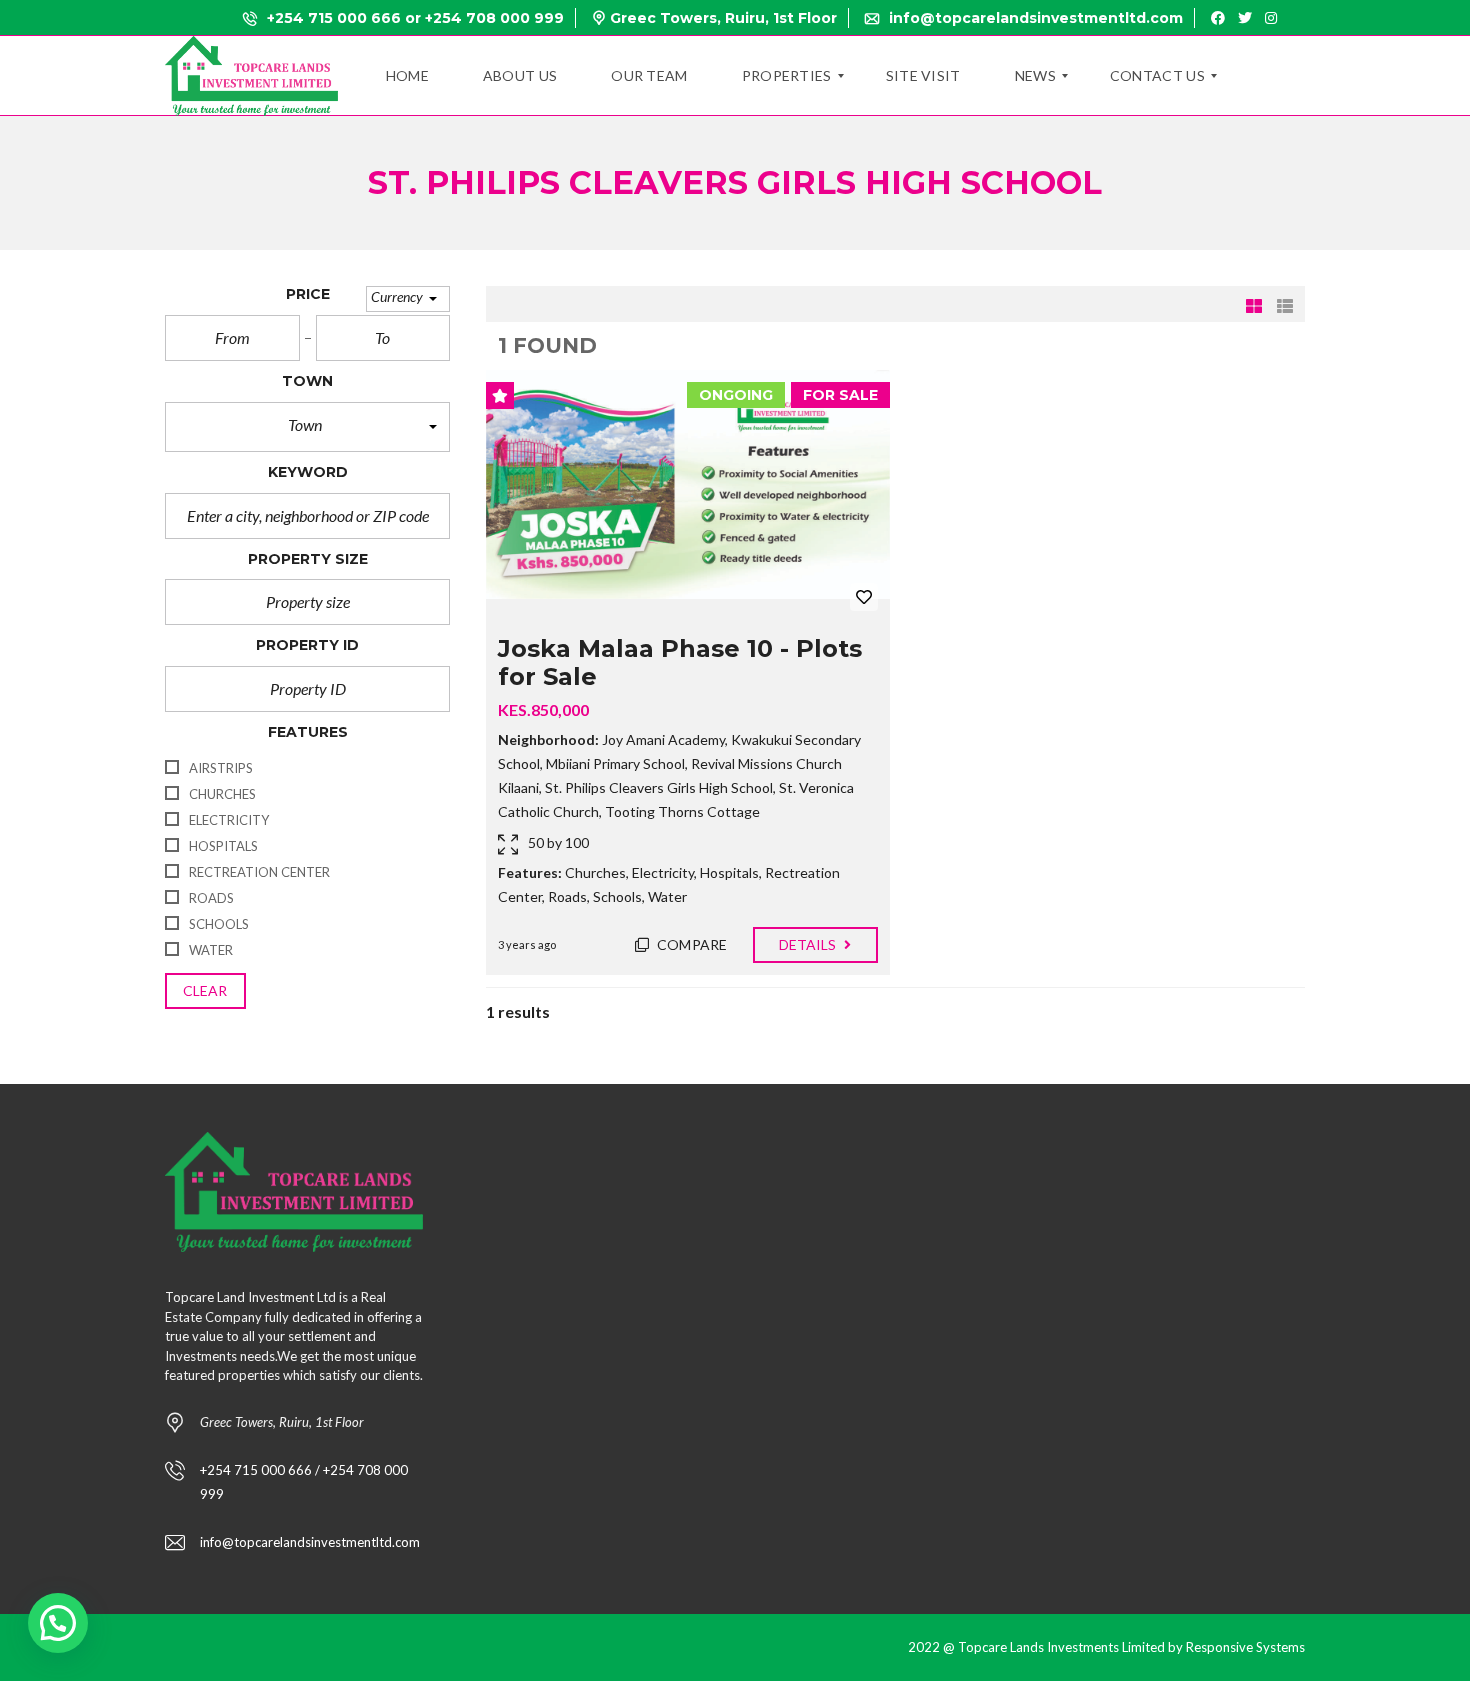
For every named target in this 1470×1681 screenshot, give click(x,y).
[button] (408, 298)
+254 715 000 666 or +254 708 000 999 (413, 18)
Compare (690, 944)
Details (809, 944)
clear (205, 990)
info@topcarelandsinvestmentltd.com (1034, 18)
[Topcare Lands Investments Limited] (251, 76)
